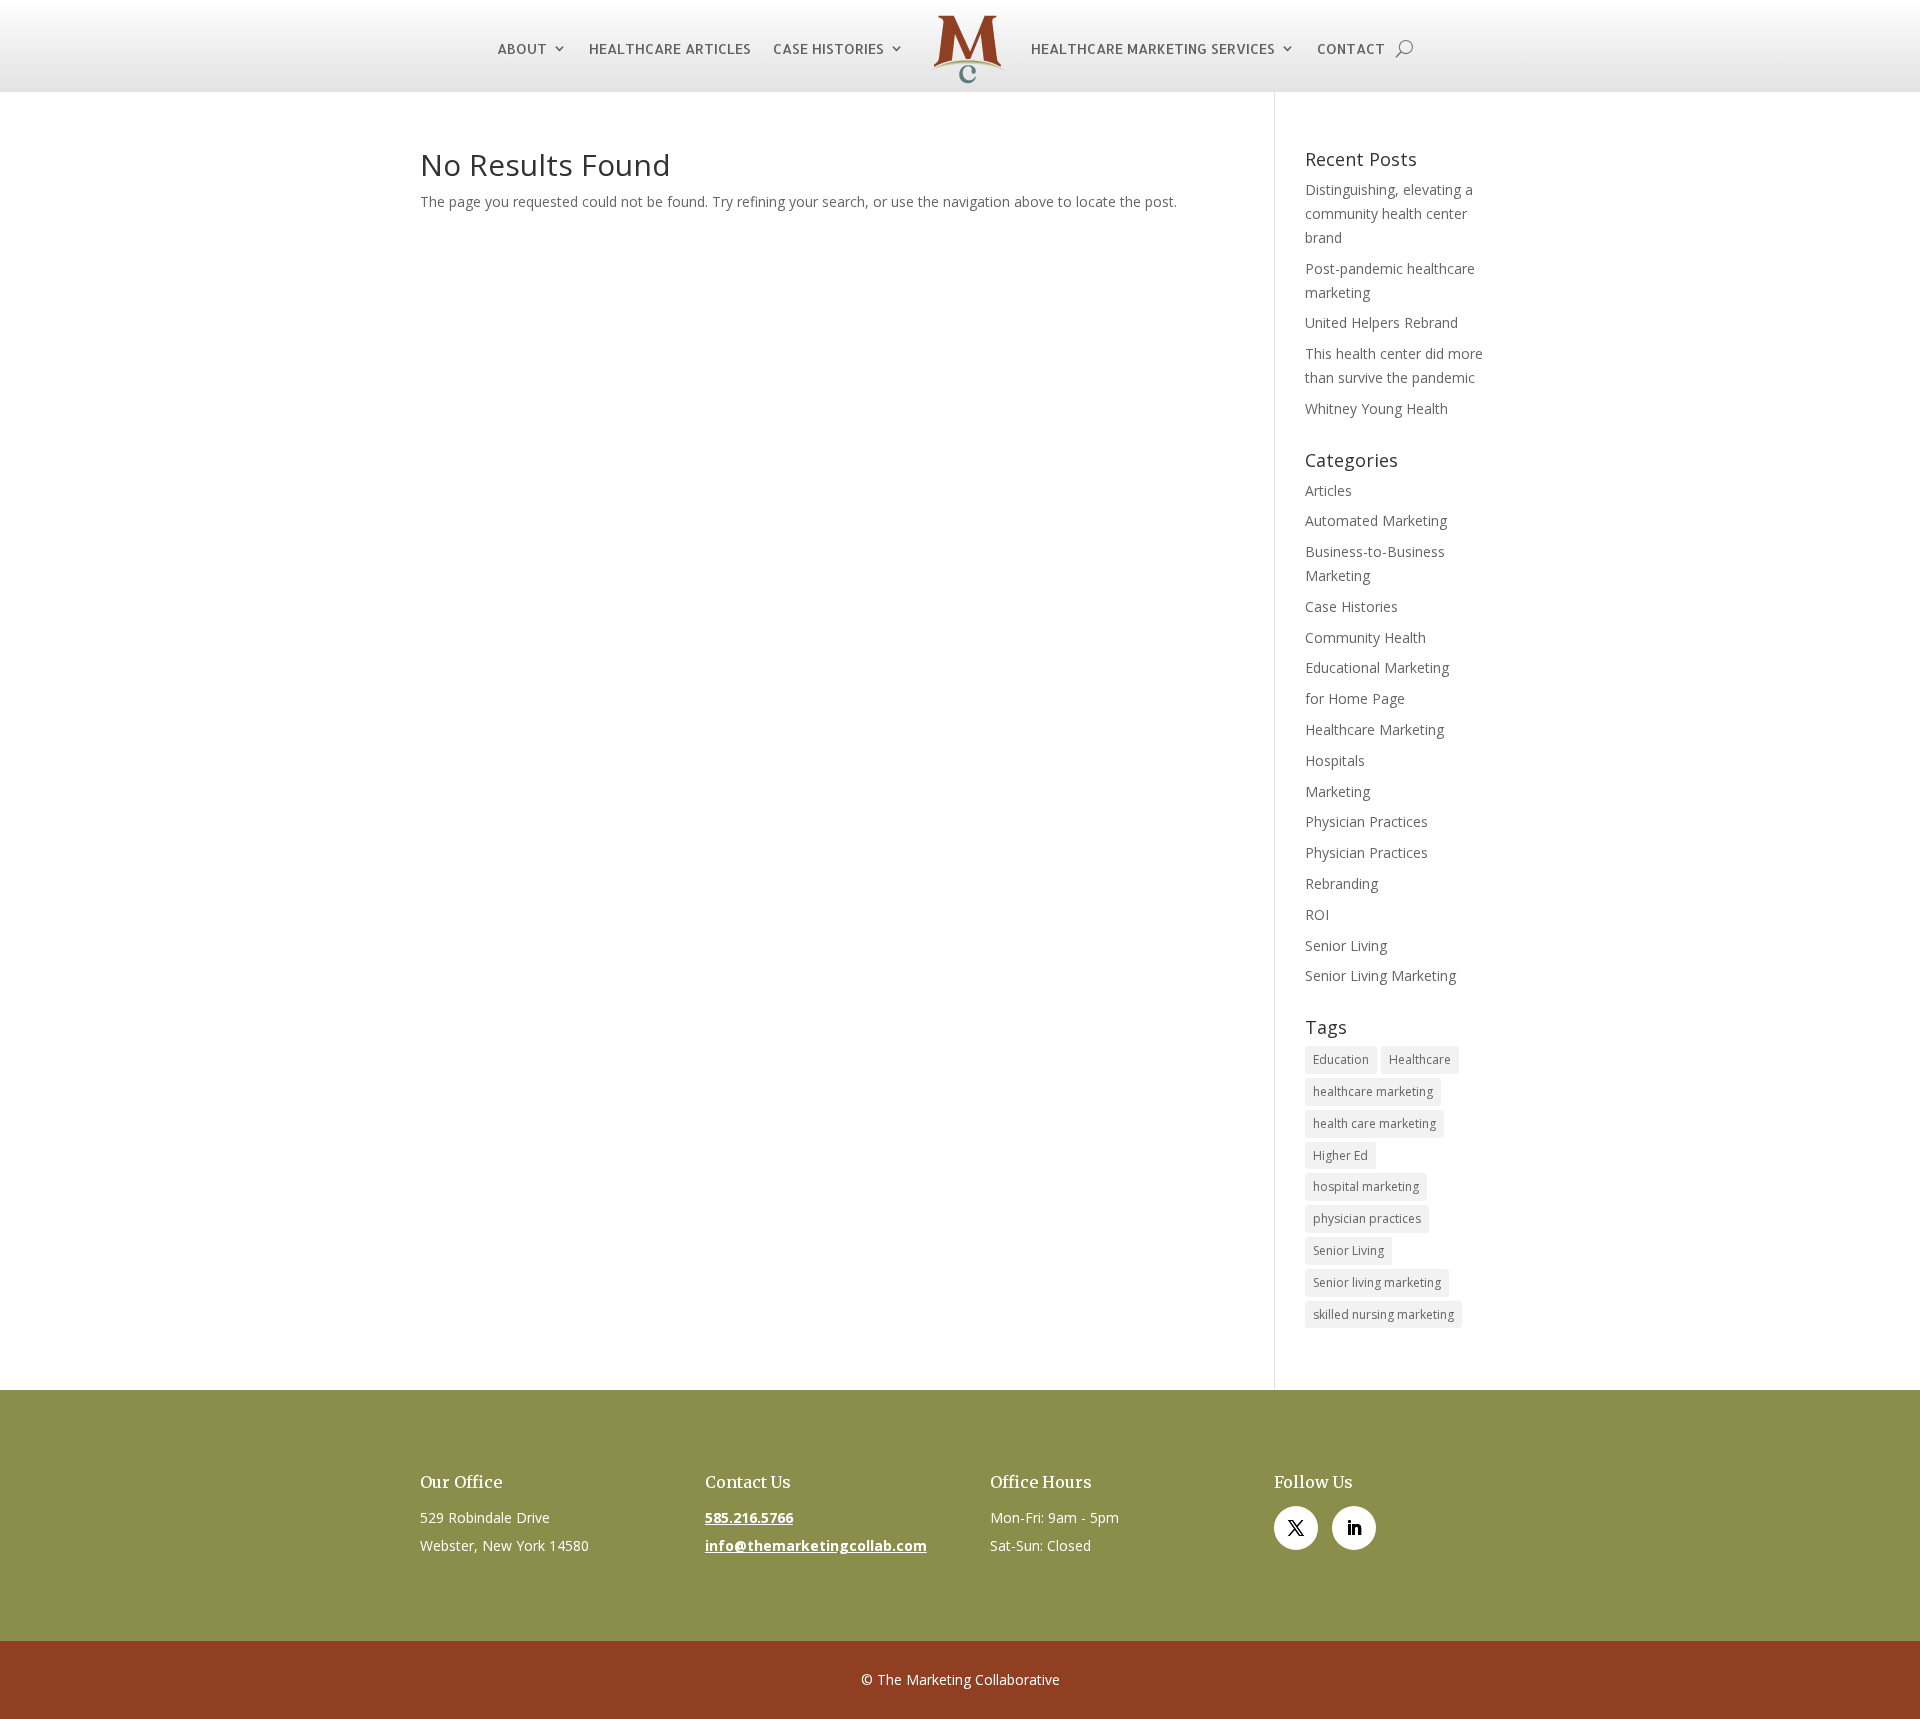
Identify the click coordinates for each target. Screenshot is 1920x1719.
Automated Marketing (1376, 520)
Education (1341, 1059)
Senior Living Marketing (1380, 975)
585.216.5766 (749, 1517)
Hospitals (1335, 760)
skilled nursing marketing (1383, 1314)
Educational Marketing (1377, 667)
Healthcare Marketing (1374, 729)
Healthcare (1420, 1059)
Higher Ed (1340, 1155)
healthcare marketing (1373, 1091)
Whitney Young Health (1376, 408)
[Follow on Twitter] (1296, 1528)
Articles (1328, 490)
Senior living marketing (1377, 1282)
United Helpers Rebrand (1381, 322)
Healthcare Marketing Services (1153, 48)
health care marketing (1374, 1123)
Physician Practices (1366, 821)
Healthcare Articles (670, 48)
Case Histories (828, 48)
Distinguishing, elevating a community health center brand (1389, 213)
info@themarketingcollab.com (816, 1545)
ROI (1317, 914)
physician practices (1367, 1218)
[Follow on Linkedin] (1354, 1528)
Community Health (1365, 637)
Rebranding (1341, 883)
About (522, 48)
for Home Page (1355, 698)
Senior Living (1346, 945)
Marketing (1337, 791)
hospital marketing (1366, 1186)
